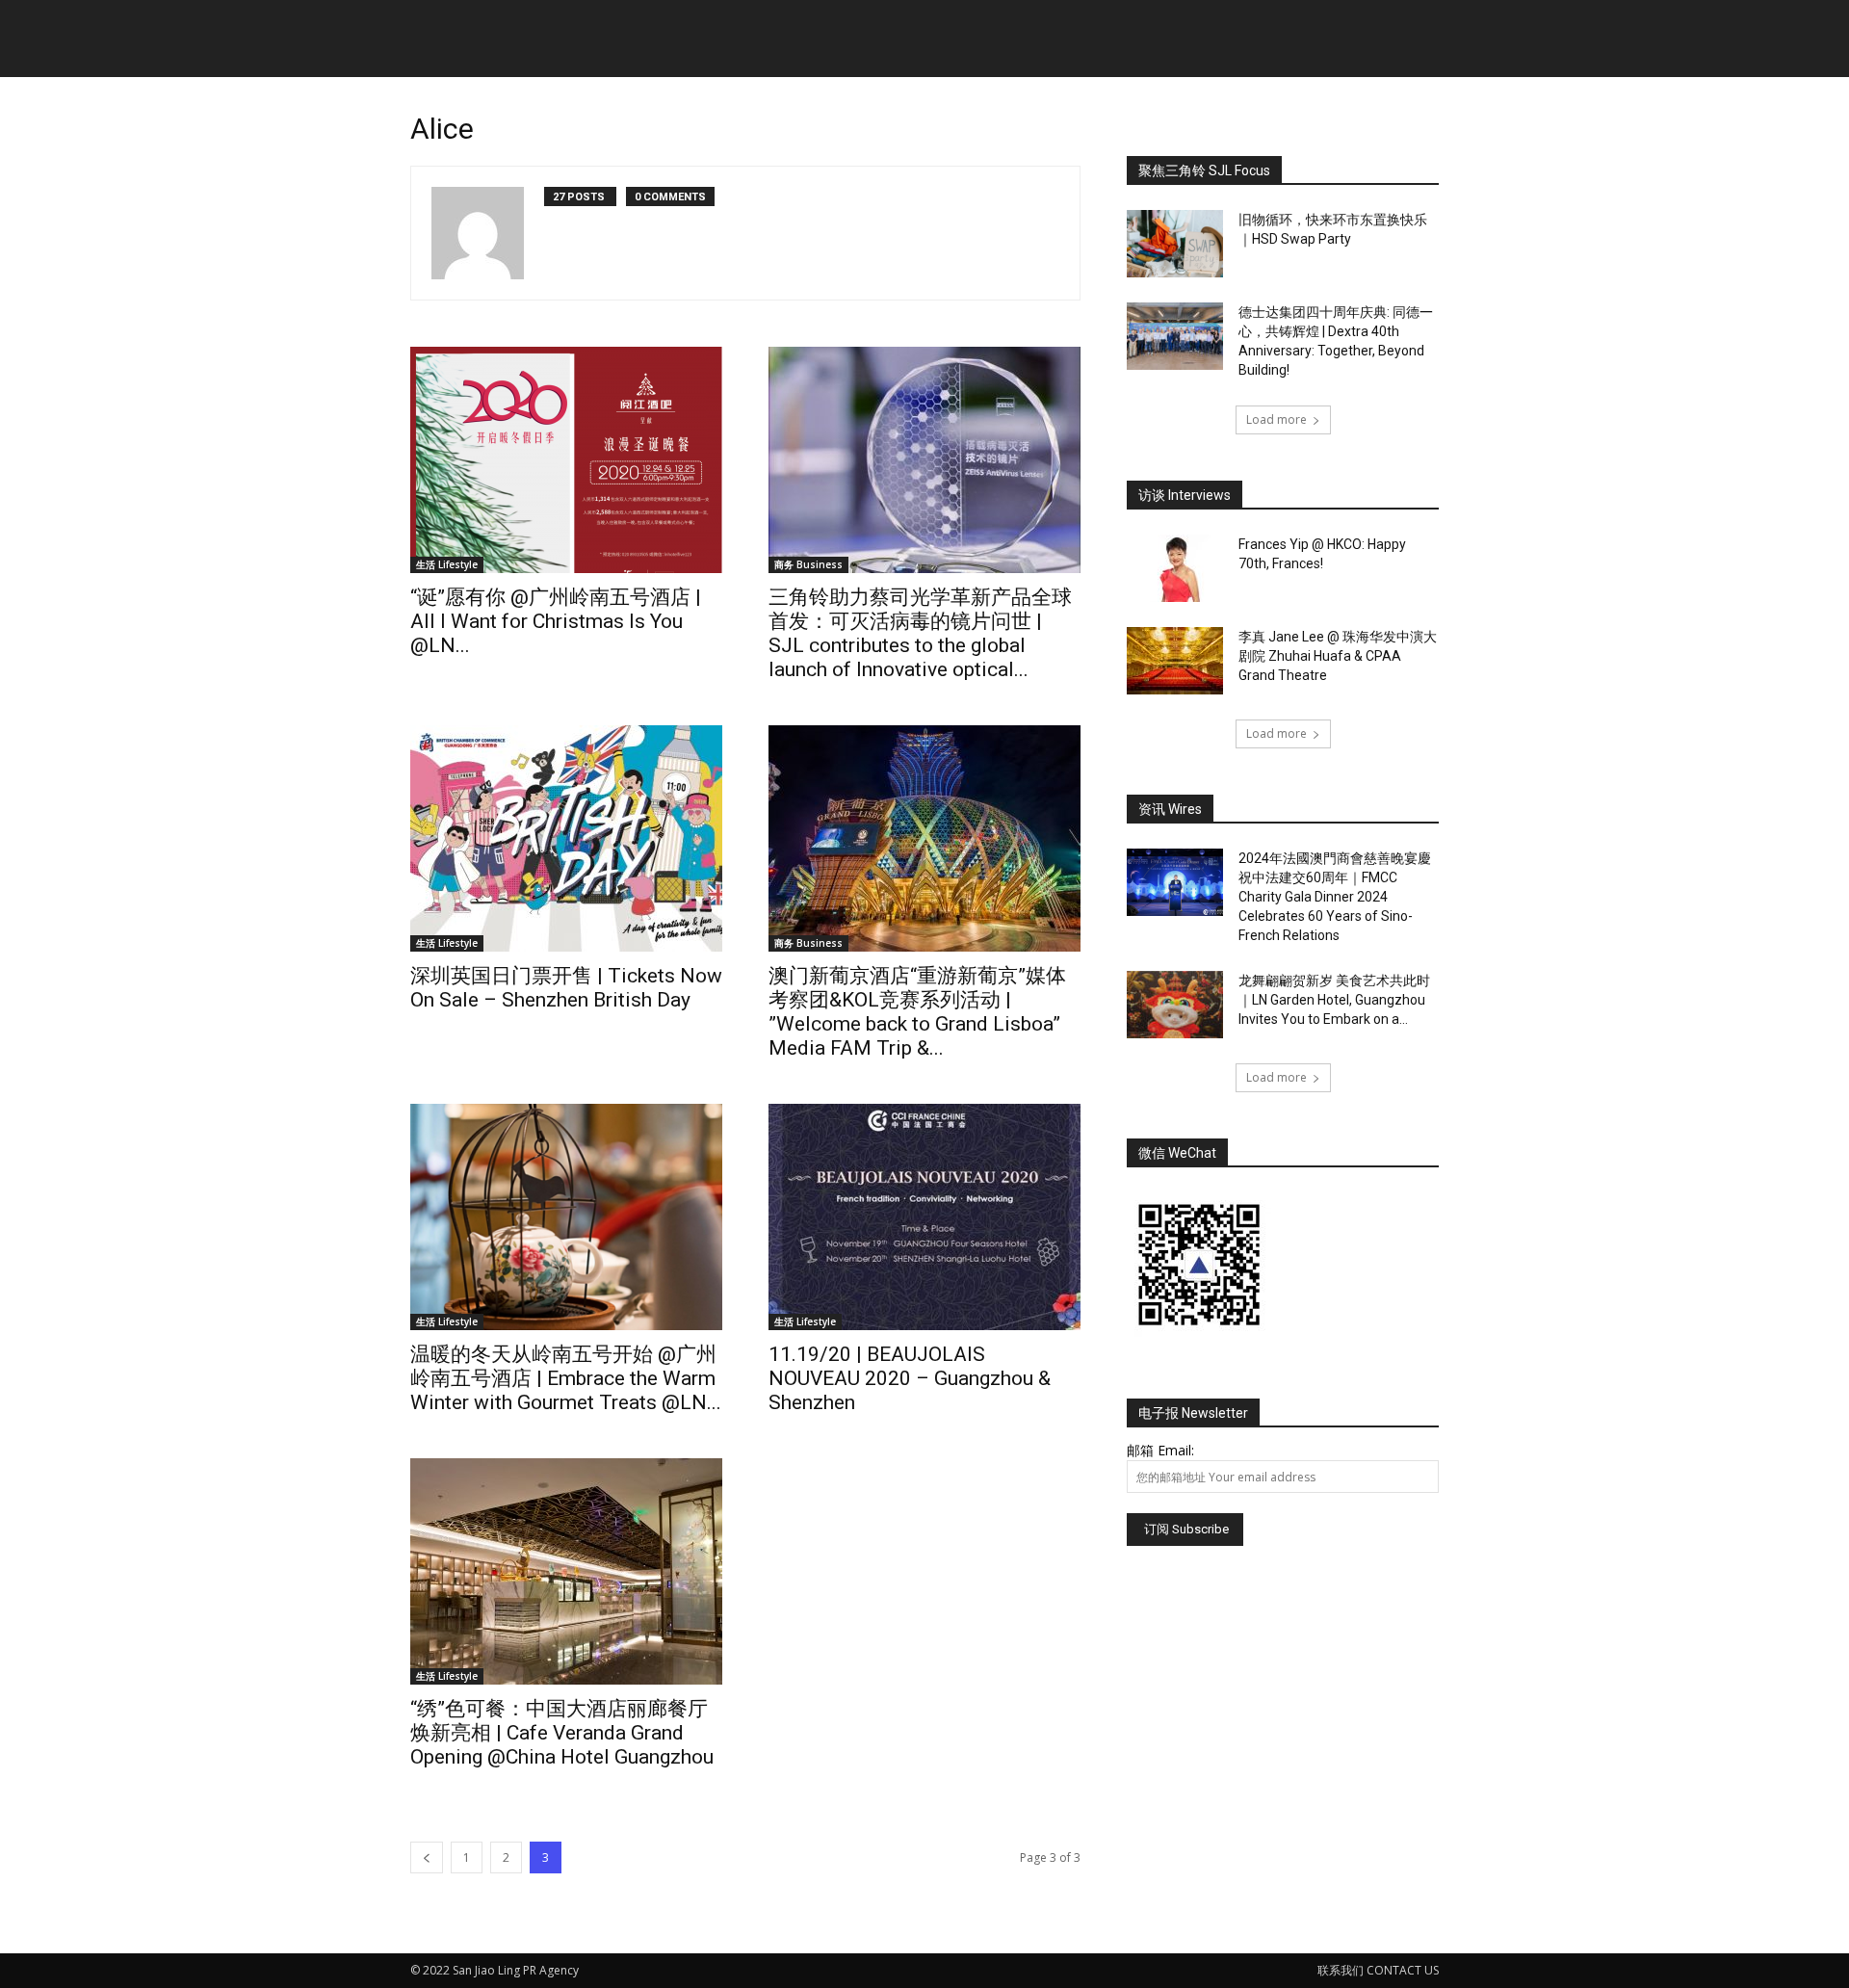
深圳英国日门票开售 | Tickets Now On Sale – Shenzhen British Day (566, 988)
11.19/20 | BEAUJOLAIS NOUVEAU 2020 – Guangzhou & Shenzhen (910, 1378)
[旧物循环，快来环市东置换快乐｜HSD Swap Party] (1175, 244)
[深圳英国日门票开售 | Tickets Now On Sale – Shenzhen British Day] (566, 838)
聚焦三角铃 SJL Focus (1204, 170)
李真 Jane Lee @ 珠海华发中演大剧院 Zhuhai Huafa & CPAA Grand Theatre (1338, 656)
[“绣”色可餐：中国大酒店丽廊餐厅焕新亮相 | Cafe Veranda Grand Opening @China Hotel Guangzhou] (566, 1571)
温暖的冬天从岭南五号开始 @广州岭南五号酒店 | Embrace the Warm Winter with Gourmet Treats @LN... (566, 1378)
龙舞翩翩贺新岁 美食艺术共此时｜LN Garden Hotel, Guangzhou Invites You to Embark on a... (1334, 1000)
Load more (1276, 419)
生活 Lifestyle (447, 564)
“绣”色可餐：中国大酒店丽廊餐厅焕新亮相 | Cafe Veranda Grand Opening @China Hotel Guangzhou (562, 1733)
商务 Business (808, 564)
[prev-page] (427, 1857)
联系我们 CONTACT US (1378, 1970)
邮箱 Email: (1160, 1450)
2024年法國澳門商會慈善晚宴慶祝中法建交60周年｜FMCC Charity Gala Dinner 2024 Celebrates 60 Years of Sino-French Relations (1335, 897)
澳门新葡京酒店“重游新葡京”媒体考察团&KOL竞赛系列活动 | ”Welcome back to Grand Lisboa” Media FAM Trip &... (917, 1012)
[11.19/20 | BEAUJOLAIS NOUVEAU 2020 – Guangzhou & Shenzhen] (924, 1217)
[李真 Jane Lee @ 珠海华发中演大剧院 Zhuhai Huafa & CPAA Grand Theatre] (1175, 661)
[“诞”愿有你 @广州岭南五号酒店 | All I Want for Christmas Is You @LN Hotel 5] (566, 460)
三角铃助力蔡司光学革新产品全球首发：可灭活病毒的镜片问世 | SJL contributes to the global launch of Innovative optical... (920, 633)
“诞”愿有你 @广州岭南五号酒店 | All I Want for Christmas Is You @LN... (556, 621)
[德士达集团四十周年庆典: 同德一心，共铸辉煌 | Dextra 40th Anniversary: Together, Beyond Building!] (1175, 336)
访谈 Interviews (1185, 495)
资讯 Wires (1170, 809)
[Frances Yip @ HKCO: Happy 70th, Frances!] (1175, 568)
